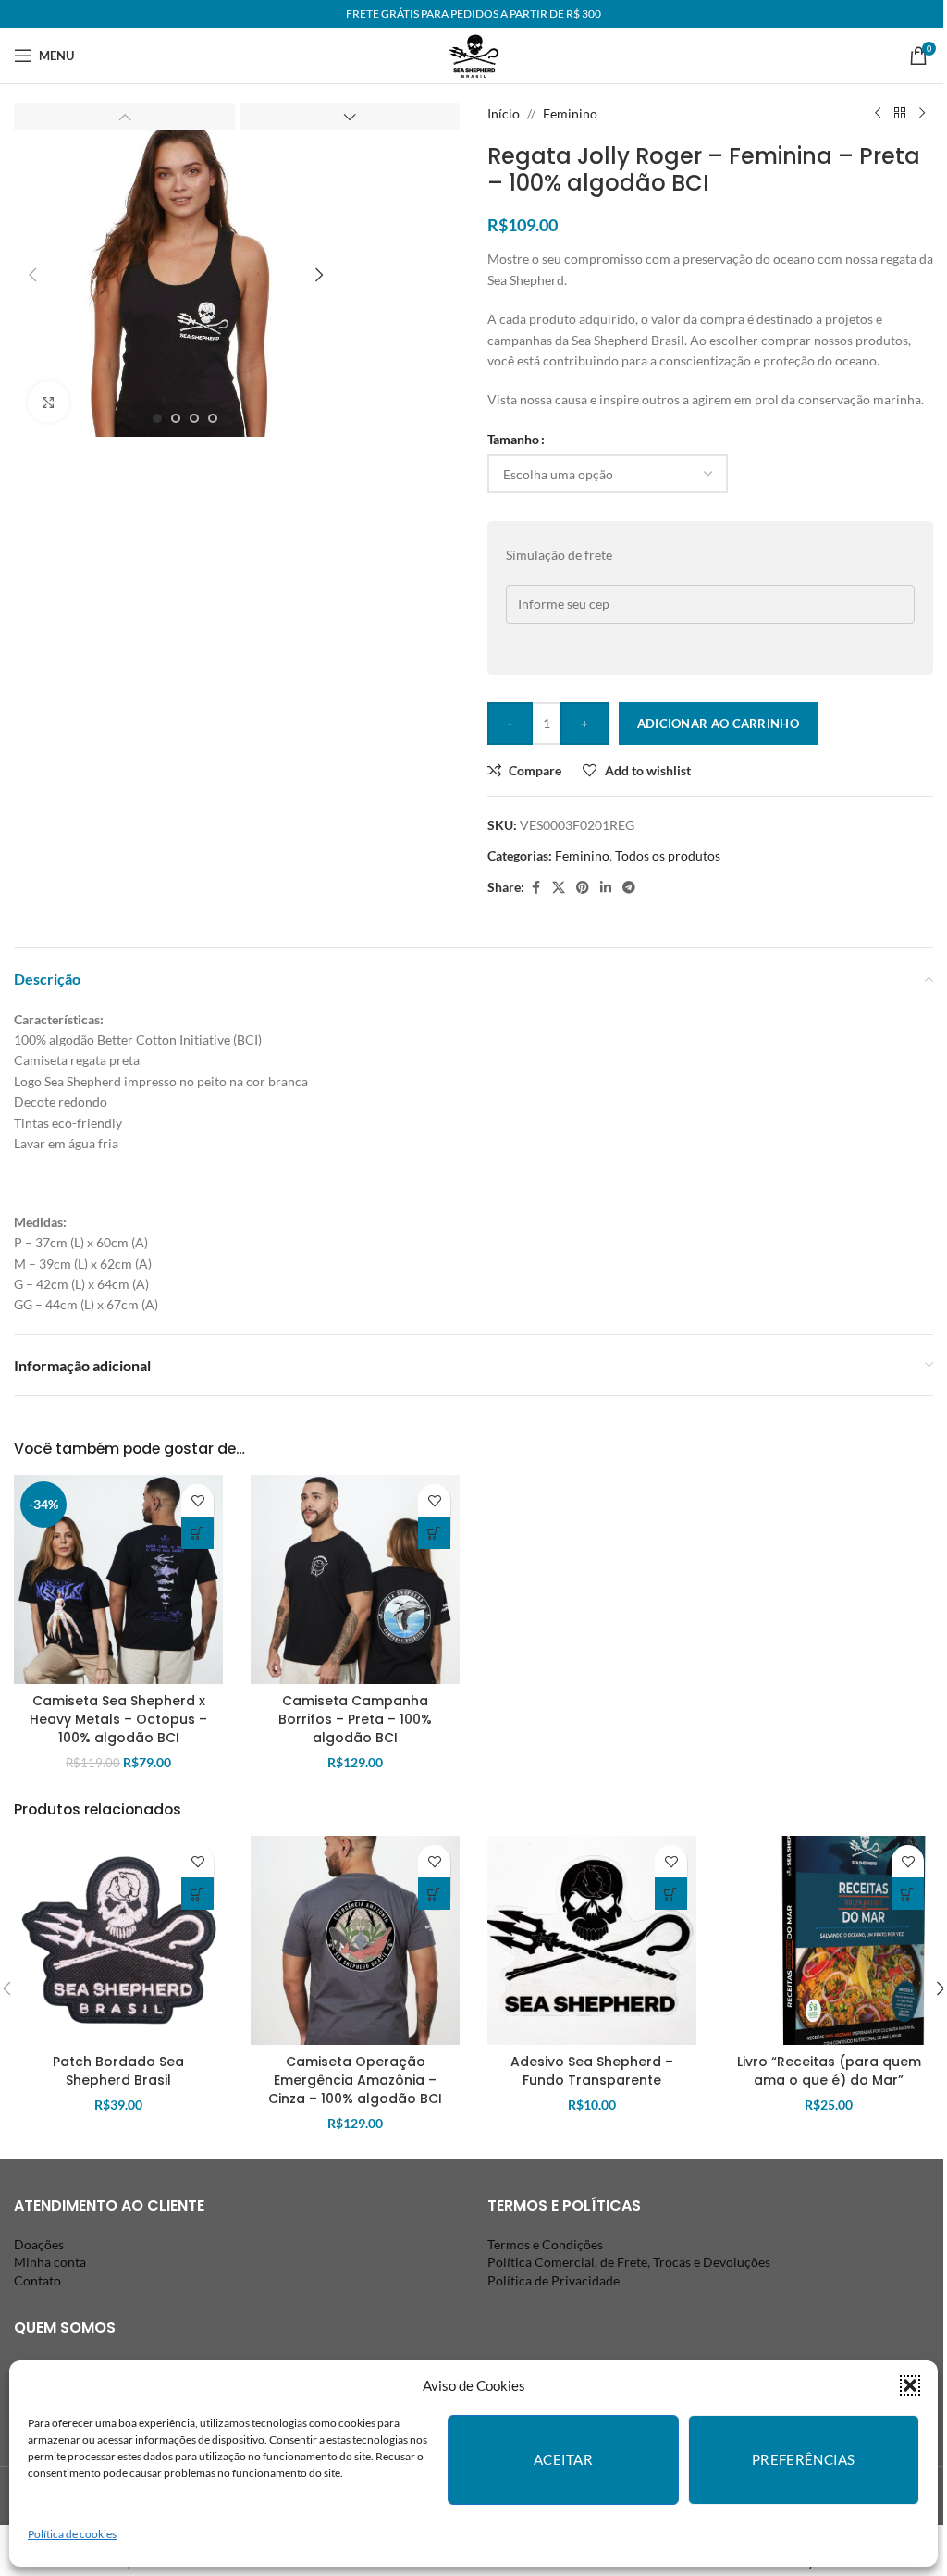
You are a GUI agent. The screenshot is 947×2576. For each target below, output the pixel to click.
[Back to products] (900, 114)
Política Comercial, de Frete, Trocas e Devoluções (629, 2262)
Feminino (570, 113)
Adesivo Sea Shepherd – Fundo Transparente (592, 2071)
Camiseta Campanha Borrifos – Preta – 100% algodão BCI (355, 1719)
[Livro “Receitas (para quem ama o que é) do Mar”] (829, 1940)
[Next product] (922, 114)
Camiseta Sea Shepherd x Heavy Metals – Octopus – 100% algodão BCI (118, 1719)
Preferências (804, 2459)
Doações (39, 2244)
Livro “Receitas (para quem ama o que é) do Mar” (829, 2071)
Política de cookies (72, 2534)
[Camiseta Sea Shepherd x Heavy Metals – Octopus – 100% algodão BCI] (118, 1579)
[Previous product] (878, 114)
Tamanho (513, 439)
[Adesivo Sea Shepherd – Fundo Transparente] (592, 1940)
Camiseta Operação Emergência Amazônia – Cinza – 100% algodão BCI (355, 2080)
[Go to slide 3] (194, 418)
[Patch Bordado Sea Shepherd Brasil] (118, 1940)
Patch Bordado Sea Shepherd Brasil (118, 2071)
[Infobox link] (473, 56)
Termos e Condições (545, 2244)
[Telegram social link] (629, 888)
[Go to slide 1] (157, 418)
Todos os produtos (668, 855)
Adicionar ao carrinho (718, 724)
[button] (910, 2385)
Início (504, 113)
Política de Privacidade (553, 2280)
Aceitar (563, 2459)
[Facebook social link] (535, 888)
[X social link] (559, 888)
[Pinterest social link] (583, 888)
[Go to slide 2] (176, 418)
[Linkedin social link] (606, 888)
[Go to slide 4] (213, 418)
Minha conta (50, 2262)
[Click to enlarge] (49, 402)
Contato (37, 2280)
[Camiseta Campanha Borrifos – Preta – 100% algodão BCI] (355, 1579)
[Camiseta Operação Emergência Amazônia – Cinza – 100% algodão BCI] (355, 1940)
